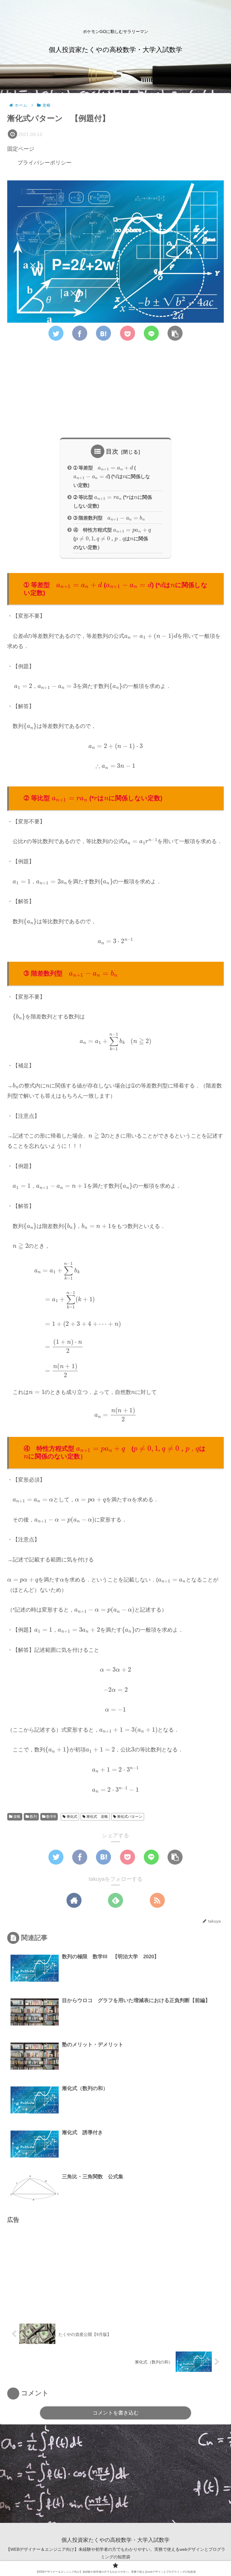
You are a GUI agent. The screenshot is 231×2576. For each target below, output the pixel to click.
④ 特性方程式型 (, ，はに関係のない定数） (115, 537)
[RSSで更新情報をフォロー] (157, 1900)
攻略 (16, 1817)
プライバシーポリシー (45, 163)
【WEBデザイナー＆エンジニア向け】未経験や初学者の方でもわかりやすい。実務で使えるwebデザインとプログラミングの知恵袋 (116, 2553)
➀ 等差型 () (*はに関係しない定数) (112, 475)
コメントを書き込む (116, 2413)
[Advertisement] (115, 391)
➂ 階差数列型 (108, 517)
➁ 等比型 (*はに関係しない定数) (113, 500)
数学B (51, 1817)
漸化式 (71, 1817)
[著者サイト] (74, 1900)
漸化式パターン (129, 1817)
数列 (33, 1817)
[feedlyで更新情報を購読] (115, 1900)
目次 (112, 451)
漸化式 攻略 (97, 1817)
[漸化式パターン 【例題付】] (103, 333)
